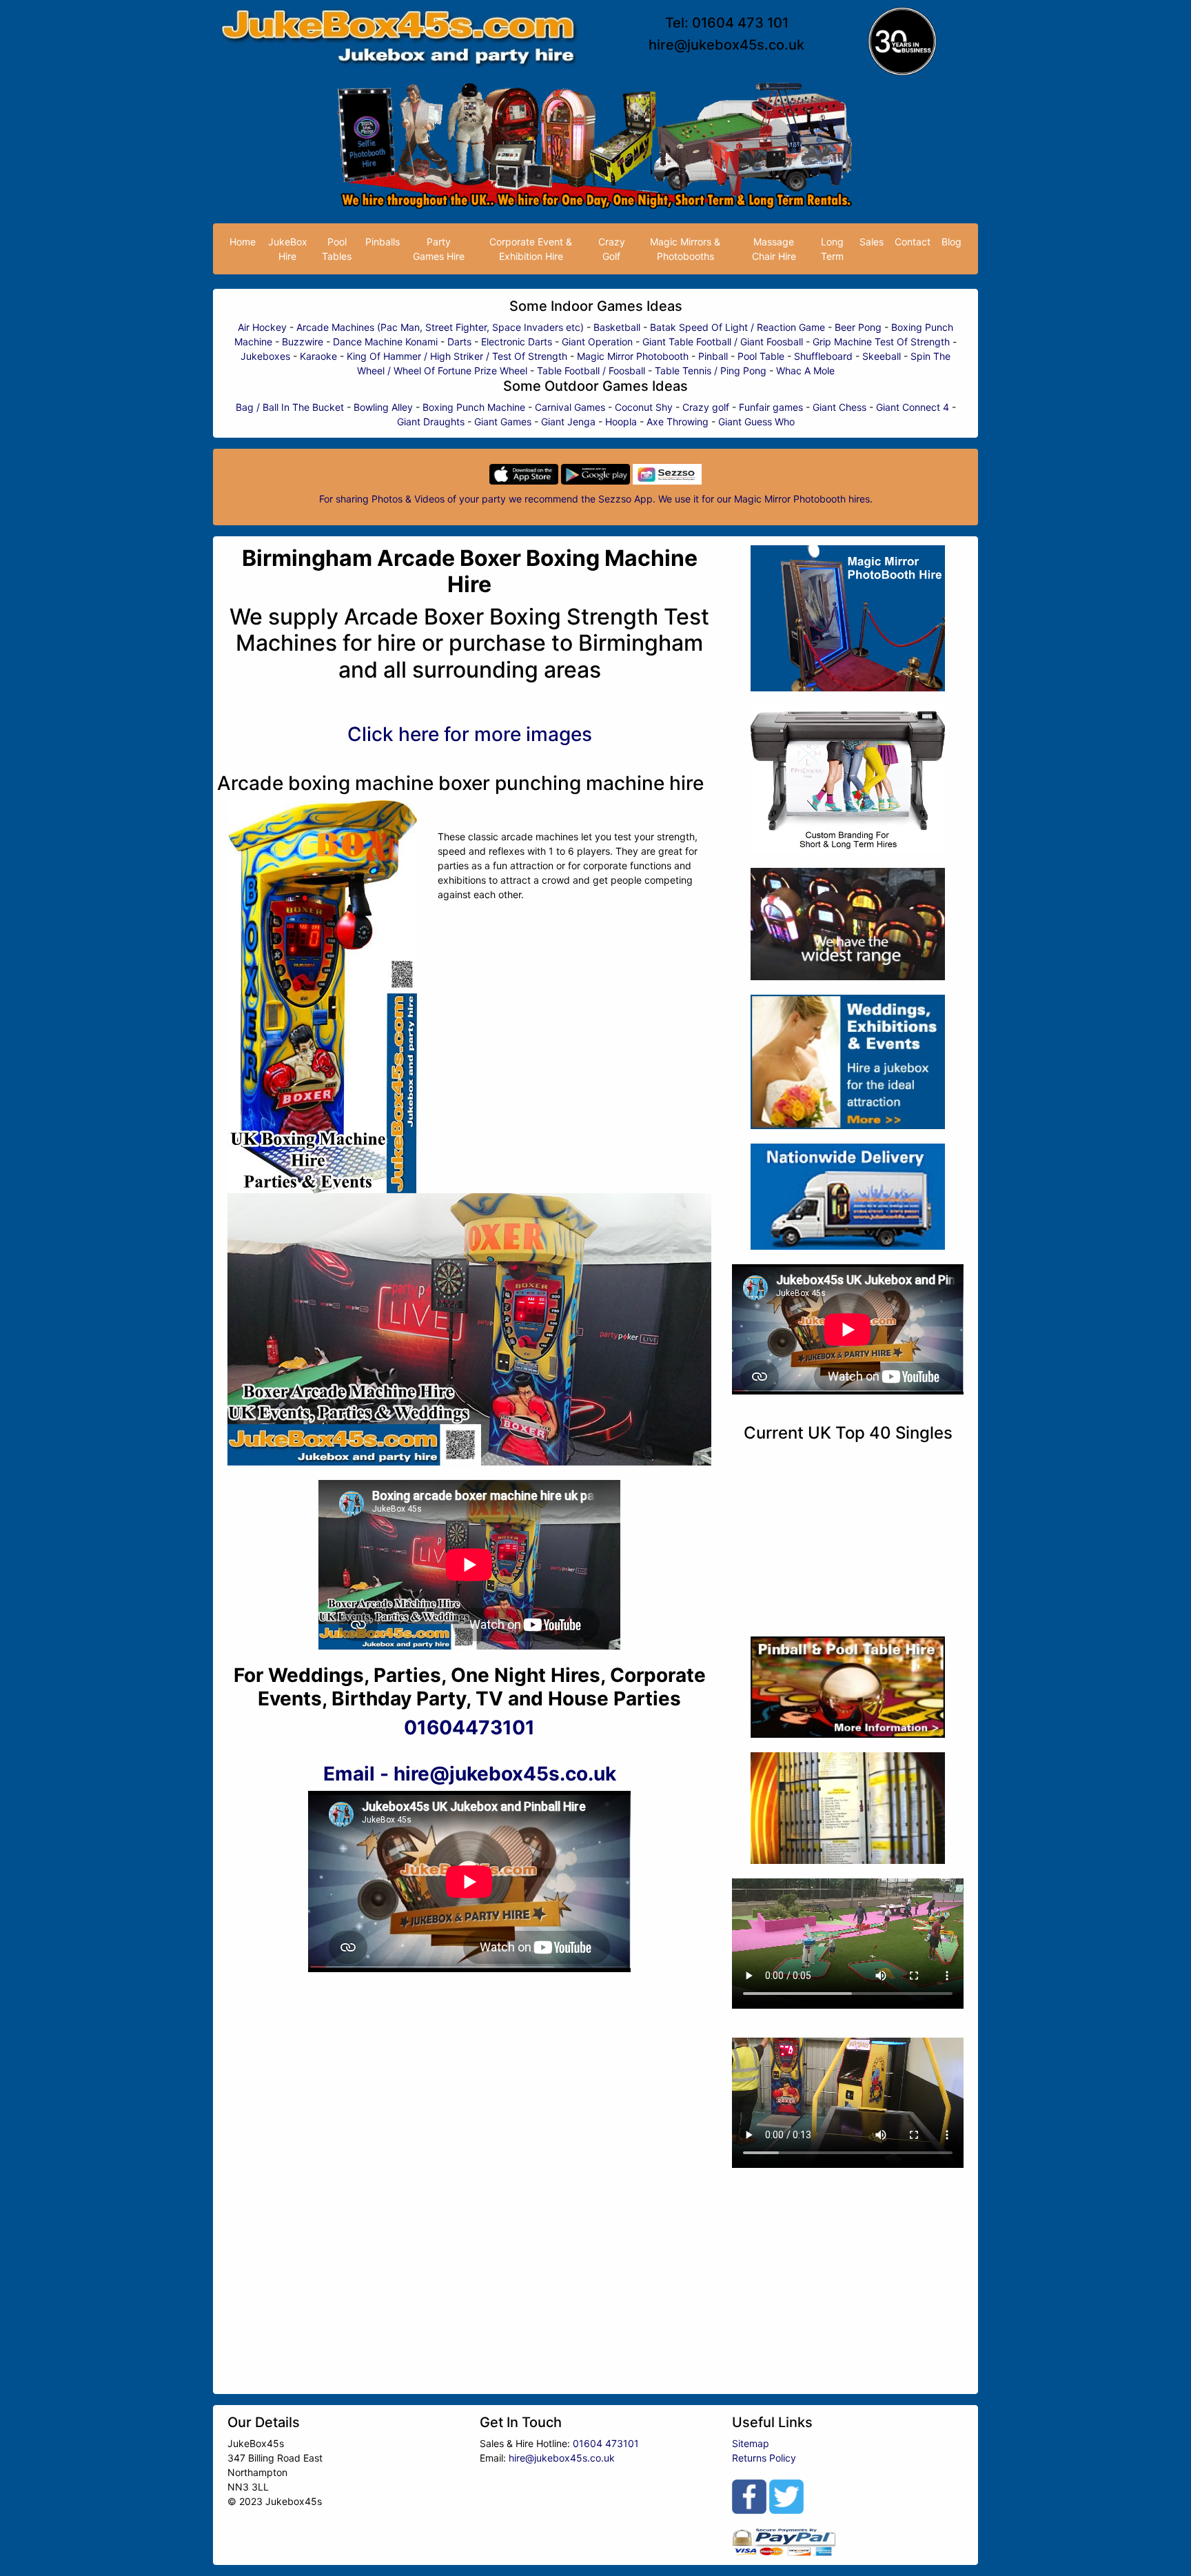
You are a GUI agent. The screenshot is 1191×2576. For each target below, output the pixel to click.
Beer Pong (858, 327)
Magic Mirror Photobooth (633, 356)
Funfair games (771, 407)
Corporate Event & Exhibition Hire (531, 249)
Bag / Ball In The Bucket (290, 407)
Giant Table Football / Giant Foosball (723, 342)
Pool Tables (337, 249)
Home (243, 242)
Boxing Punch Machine (474, 407)
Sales (872, 242)
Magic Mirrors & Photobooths (685, 249)
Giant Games (503, 422)
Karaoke (318, 356)
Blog (951, 242)
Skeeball (882, 356)
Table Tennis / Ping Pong (711, 371)
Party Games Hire (439, 249)
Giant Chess (839, 407)
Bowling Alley (383, 407)
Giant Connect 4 (913, 407)
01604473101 (469, 1727)
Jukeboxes (265, 356)
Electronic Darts (517, 342)
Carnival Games (570, 407)
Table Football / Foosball (591, 371)
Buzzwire (303, 342)
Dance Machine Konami (385, 342)
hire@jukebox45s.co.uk (726, 45)
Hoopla (621, 422)
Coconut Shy (644, 407)
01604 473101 (606, 2443)
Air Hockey (262, 327)
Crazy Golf (612, 249)
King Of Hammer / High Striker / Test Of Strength (457, 356)
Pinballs (383, 242)
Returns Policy (764, 2458)
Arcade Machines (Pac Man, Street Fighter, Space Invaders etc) (440, 327)
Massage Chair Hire (774, 249)
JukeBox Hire (288, 249)
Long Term (832, 249)
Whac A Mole (805, 371)
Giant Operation (597, 342)
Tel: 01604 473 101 (727, 23)
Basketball (617, 327)
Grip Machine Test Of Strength (881, 342)
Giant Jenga (568, 422)
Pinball (713, 356)
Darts (459, 342)
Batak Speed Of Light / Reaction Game (737, 327)
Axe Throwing (678, 422)
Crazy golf (706, 407)
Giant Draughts (431, 422)
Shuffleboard (823, 356)
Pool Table (761, 356)
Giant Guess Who (756, 422)
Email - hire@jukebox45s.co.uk (470, 1774)
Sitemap (751, 2443)
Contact (913, 242)
